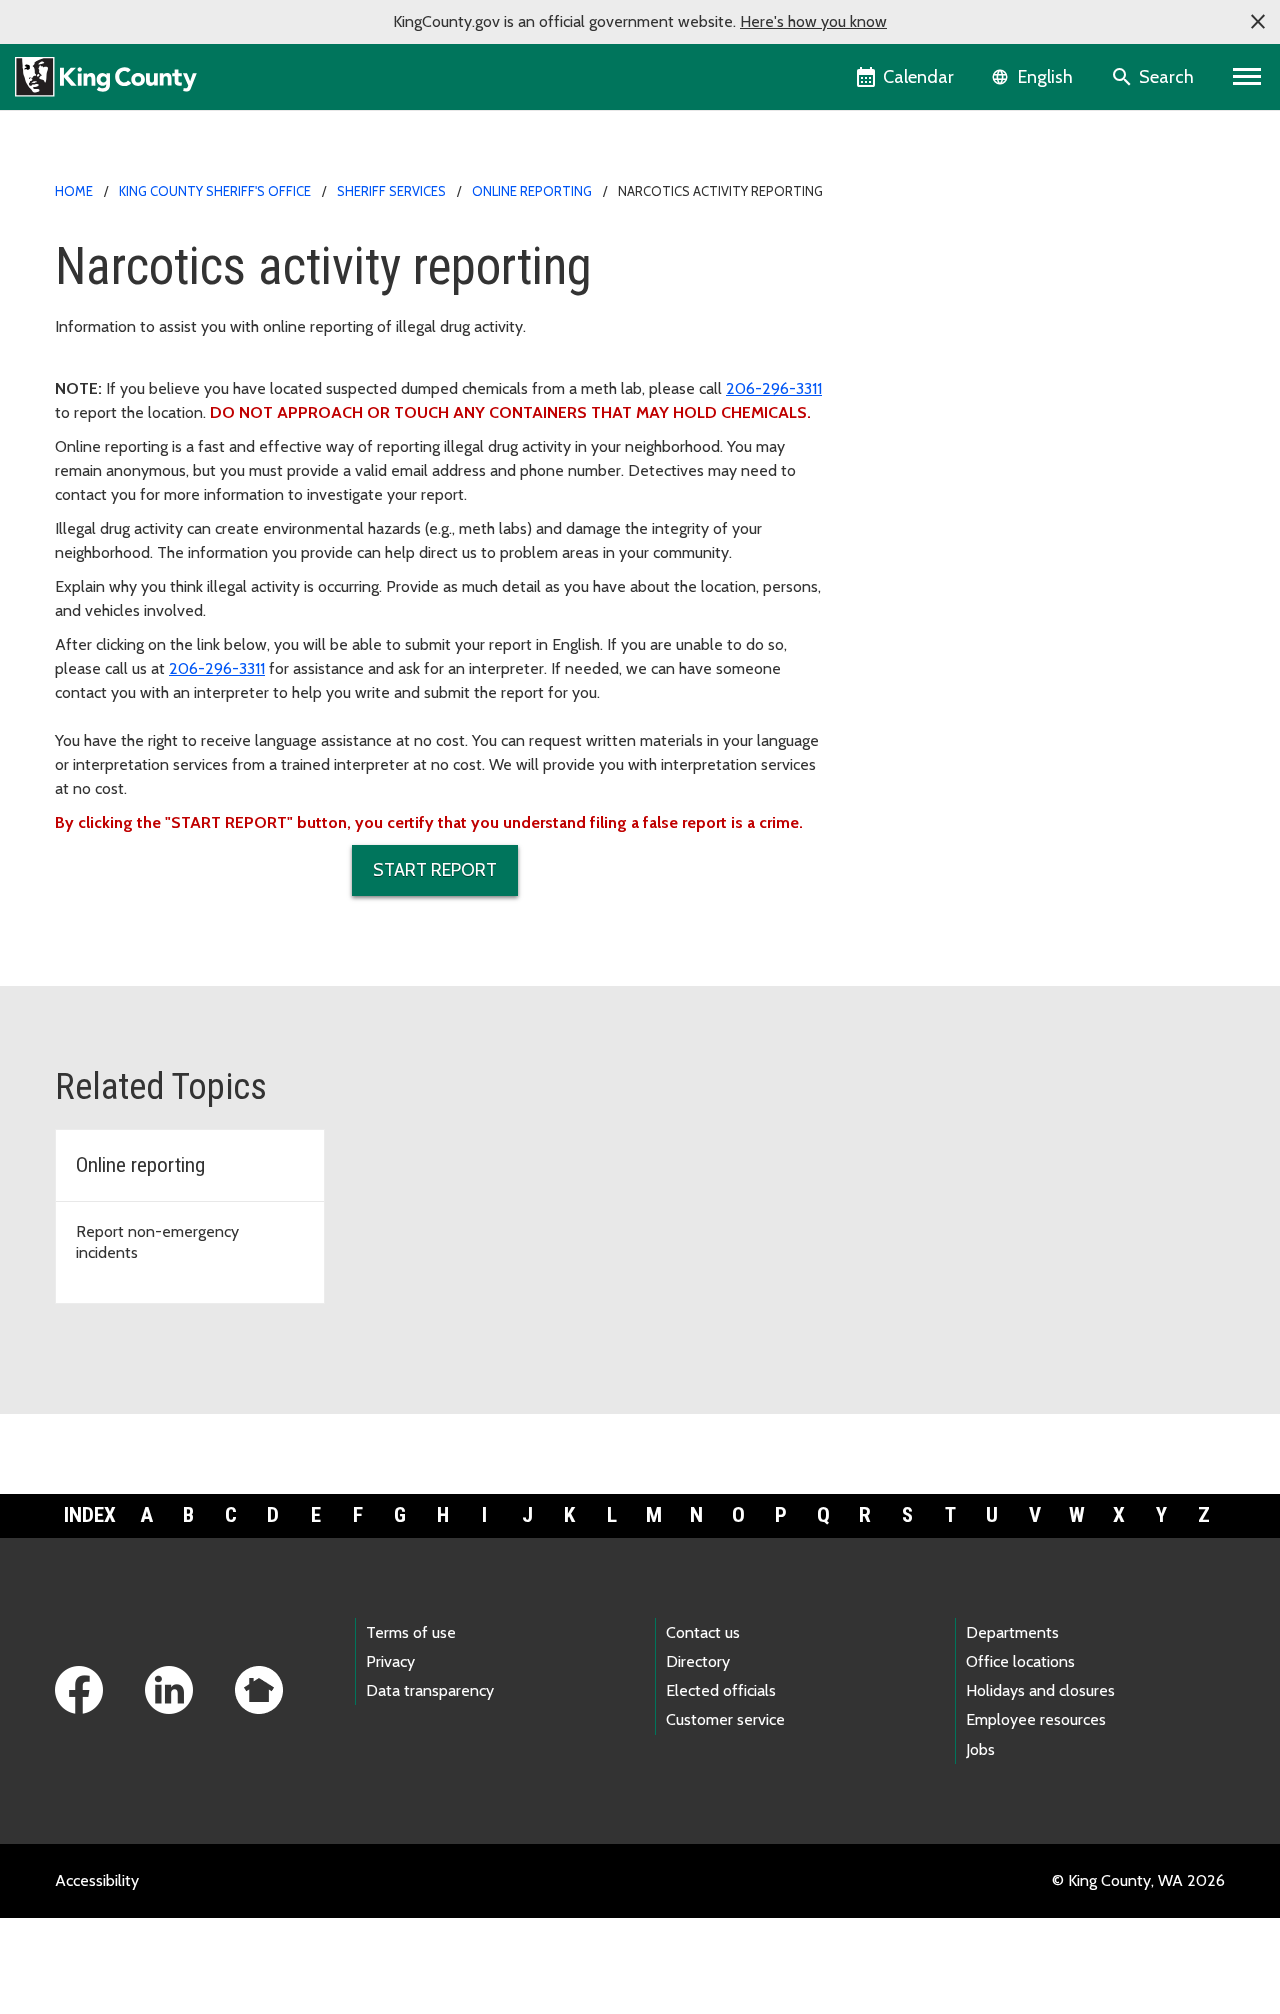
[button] (1258, 22)
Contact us (703, 1632)
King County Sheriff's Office (215, 191)
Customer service (725, 1719)
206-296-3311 (774, 388)
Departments (1012, 1632)
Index (90, 1515)
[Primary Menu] (1247, 77)
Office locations (1020, 1661)
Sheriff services (391, 191)
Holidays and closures (1040, 1690)
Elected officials (721, 1690)
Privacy (390, 1661)
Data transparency (430, 1690)
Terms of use (411, 1632)
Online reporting (532, 191)
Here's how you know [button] (813, 21)
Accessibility (97, 1880)
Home (74, 191)
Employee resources (1036, 1719)
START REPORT (435, 870)
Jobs (980, 1749)
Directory (698, 1661)
